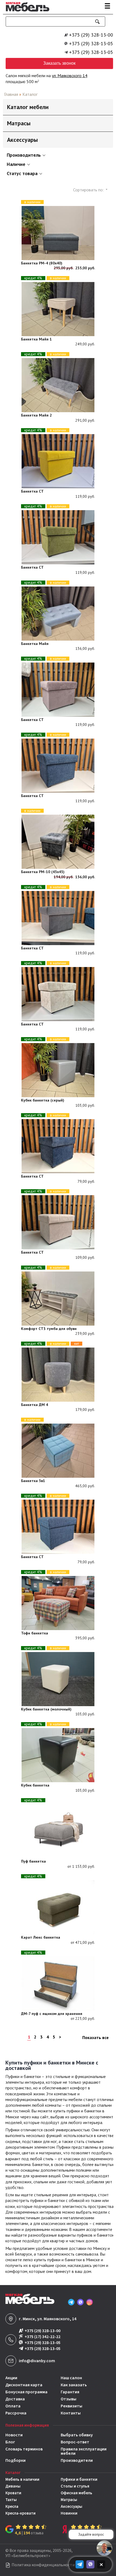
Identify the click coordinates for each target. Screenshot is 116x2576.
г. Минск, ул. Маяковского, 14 (48, 2319)
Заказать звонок (59, 63)
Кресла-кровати (21, 2513)
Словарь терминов (24, 2449)
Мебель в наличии (22, 2480)
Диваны (13, 2486)
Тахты (11, 2500)
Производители (77, 2460)
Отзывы (69, 2399)
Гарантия (70, 2392)
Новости (14, 2435)
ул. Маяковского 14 (70, 76)
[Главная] (26, 12)
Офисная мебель (76, 2493)
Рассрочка (16, 2413)
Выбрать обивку (77, 2435)
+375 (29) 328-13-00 (91, 35)
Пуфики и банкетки (79, 2480)
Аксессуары (71, 2507)
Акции (11, 2378)
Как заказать (74, 2385)
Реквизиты (71, 2406)
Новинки (69, 2513)
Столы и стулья (75, 2486)
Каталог (30, 94)
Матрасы (69, 2500)
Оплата (13, 2406)
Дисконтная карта (24, 2385)
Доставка (15, 2399)
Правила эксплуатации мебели (84, 2451)
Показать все (95, 2037)
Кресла (12, 2507)
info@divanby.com (37, 2361)
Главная (11, 94)
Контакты (71, 2413)
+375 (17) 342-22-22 (42, 2337)
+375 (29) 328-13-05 (91, 44)
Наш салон (71, 2378)
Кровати (13, 2493)
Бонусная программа (26, 2392)
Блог (10, 2442)
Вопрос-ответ (75, 2442)
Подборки (16, 2460)
